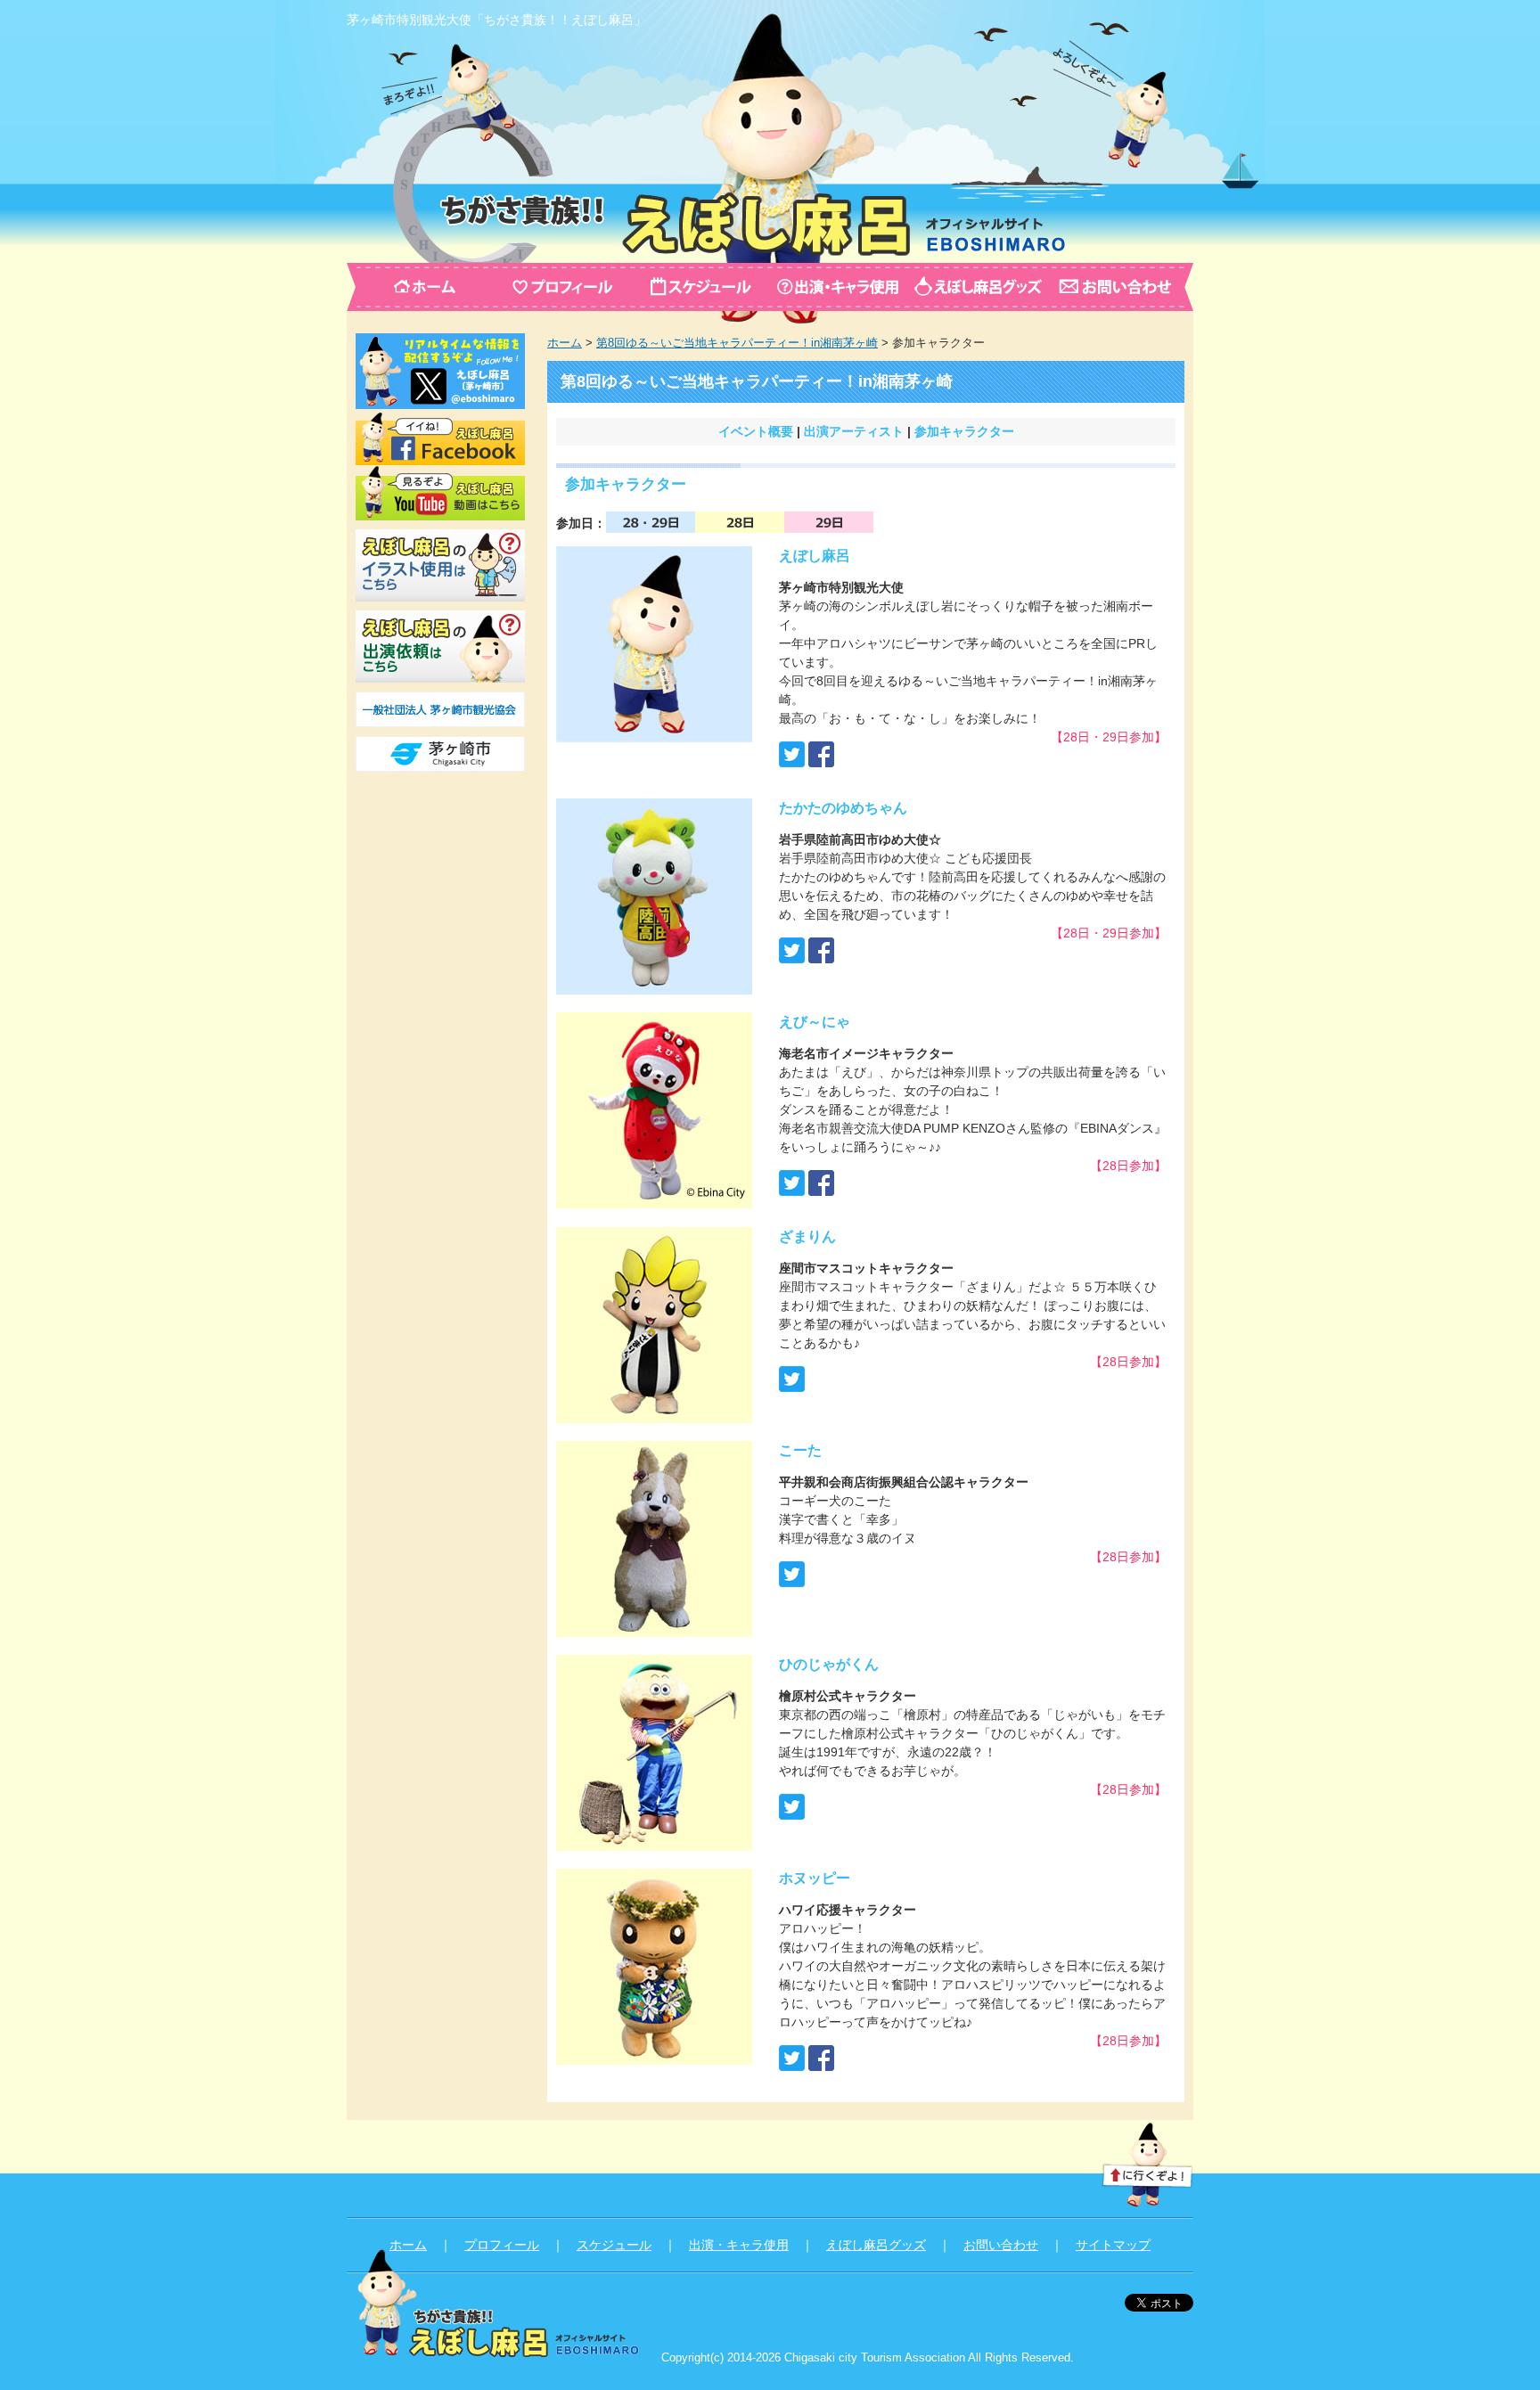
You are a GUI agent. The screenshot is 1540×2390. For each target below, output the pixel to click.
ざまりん (807, 1236)
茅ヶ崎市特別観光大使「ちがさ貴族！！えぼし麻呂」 (496, 20)
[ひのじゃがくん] (654, 1841)
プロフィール (502, 2245)
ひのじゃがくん (829, 1664)
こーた (800, 1450)
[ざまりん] (654, 1413)
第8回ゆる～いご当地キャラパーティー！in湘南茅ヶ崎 (737, 343)
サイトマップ (1113, 2245)
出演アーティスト (854, 431)
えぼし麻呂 (815, 556)
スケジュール (614, 2245)
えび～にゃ (815, 1022)
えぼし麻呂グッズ (876, 2245)
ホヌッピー (815, 1878)
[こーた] (654, 1627)
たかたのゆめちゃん (843, 808)
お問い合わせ (1001, 2245)
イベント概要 (756, 431)
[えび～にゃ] (654, 1199)
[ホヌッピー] (654, 2055)
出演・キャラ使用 (739, 2245)
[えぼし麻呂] (654, 733)
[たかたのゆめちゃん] (654, 985)
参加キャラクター (964, 431)
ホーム (565, 343)
